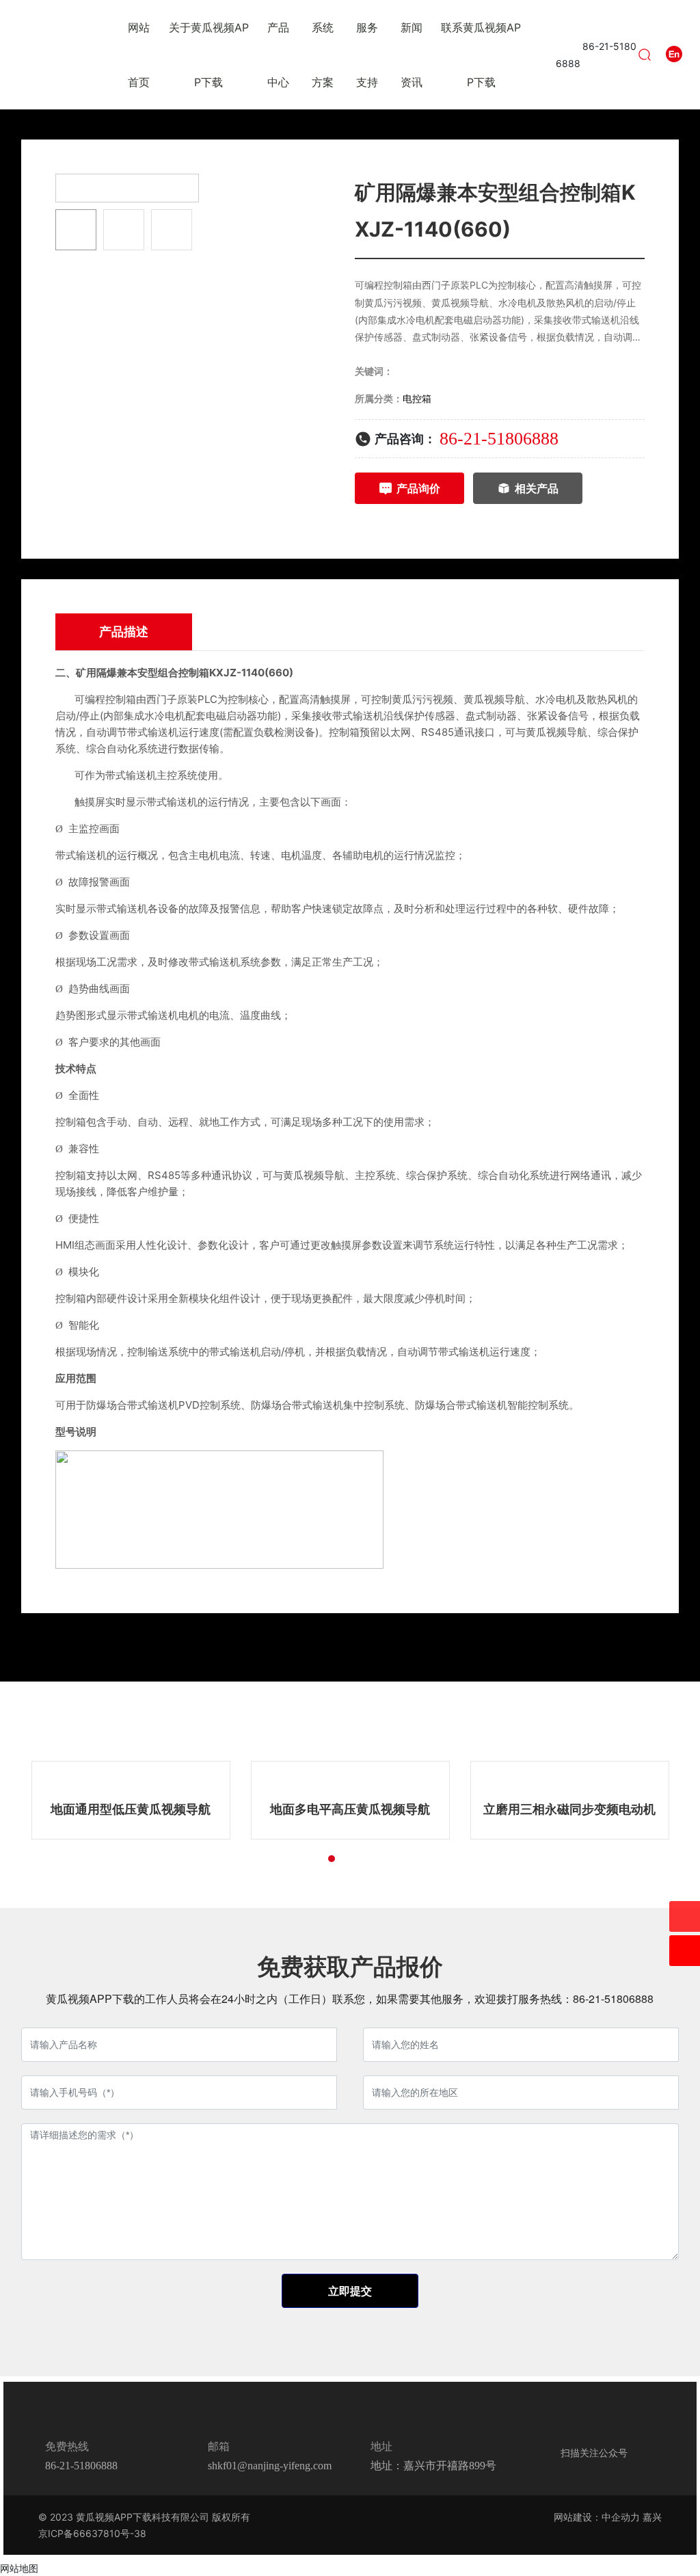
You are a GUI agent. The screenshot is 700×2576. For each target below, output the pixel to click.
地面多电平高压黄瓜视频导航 (350, 1809)
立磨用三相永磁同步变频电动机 (569, 1809)
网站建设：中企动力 (597, 2517)
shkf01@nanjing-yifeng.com (270, 2466)
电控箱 (417, 398)
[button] (295, 1859)
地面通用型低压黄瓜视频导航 (131, 1809)
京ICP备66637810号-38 (92, 2533)
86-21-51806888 (499, 439)
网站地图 (19, 2568)
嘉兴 (652, 2517)
